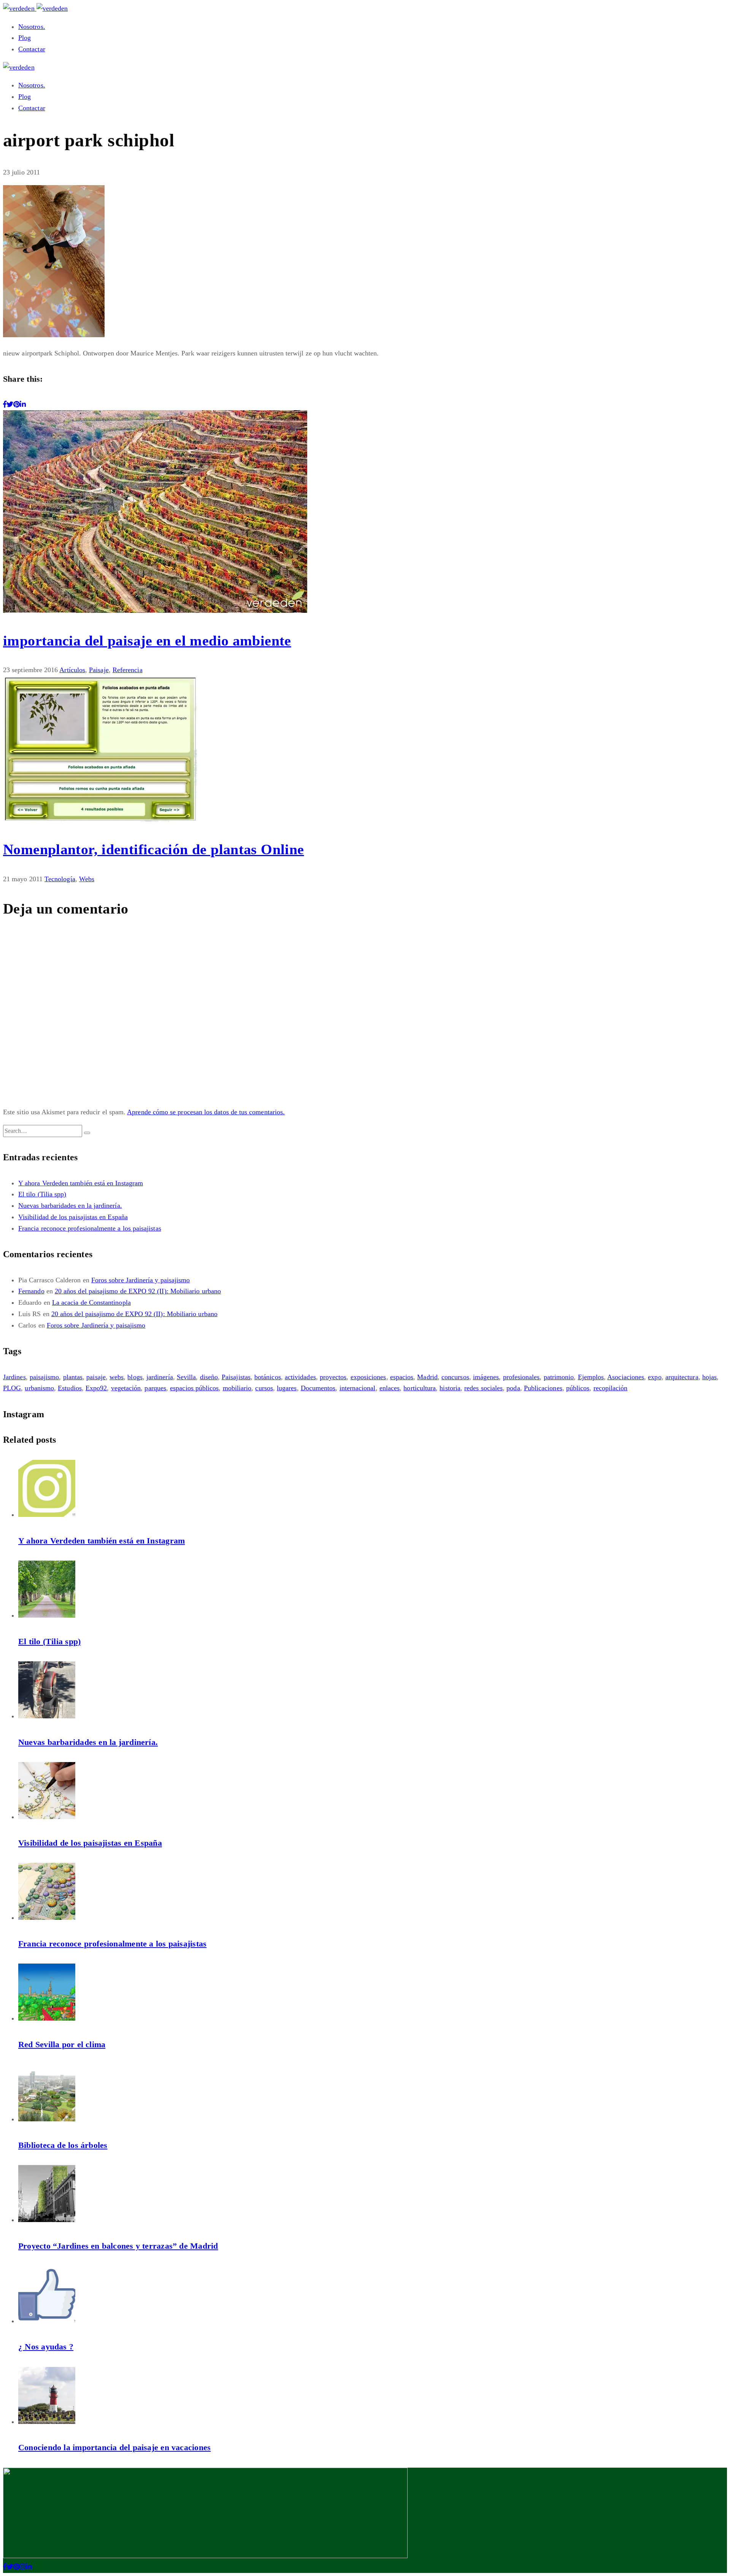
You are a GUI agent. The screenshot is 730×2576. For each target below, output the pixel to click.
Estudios (70, 1388)
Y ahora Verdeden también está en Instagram (81, 1183)
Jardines (14, 1377)
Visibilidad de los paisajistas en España (73, 1217)
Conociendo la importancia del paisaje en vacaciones (114, 2447)
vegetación (126, 1388)
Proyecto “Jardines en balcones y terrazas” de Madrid (118, 2246)
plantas (73, 1377)
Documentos (318, 1388)
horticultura (420, 1388)
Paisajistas (236, 1377)
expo (655, 1377)
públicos (578, 1388)
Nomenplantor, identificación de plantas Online (153, 849)
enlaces (390, 1388)
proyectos (333, 1377)
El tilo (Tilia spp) (42, 1194)
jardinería (160, 1377)
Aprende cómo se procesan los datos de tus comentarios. (206, 1112)
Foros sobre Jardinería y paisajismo (141, 1280)
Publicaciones (543, 1388)
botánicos (268, 1377)
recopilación (611, 1388)
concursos (455, 1377)
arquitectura (682, 1377)
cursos (264, 1388)
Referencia (128, 670)
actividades (300, 1377)
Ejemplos (591, 1377)
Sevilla (186, 1377)
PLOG (12, 1388)
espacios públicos (194, 1388)
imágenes (486, 1377)
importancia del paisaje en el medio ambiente (147, 641)
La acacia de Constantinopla (91, 1302)
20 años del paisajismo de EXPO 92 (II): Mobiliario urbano (138, 1291)
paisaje (96, 1377)
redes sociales (483, 1388)
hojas (709, 1377)
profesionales (521, 1377)
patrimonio (559, 1377)
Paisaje (99, 670)
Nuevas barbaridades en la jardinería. (70, 1206)
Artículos (72, 670)
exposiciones (368, 1377)
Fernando (31, 1291)
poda (513, 1388)
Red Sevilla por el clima (62, 2044)
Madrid (427, 1377)
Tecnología (60, 879)
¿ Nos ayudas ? (46, 2347)
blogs (135, 1377)
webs (117, 1377)
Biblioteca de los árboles (63, 2145)
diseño (209, 1377)
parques (155, 1388)
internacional (358, 1388)
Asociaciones (626, 1377)
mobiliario (237, 1388)
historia (450, 1388)
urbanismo (39, 1388)
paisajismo (44, 1377)
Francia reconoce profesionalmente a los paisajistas (90, 1228)
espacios (402, 1377)
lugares (287, 1388)
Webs (87, 879)
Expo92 (96, 1388)
